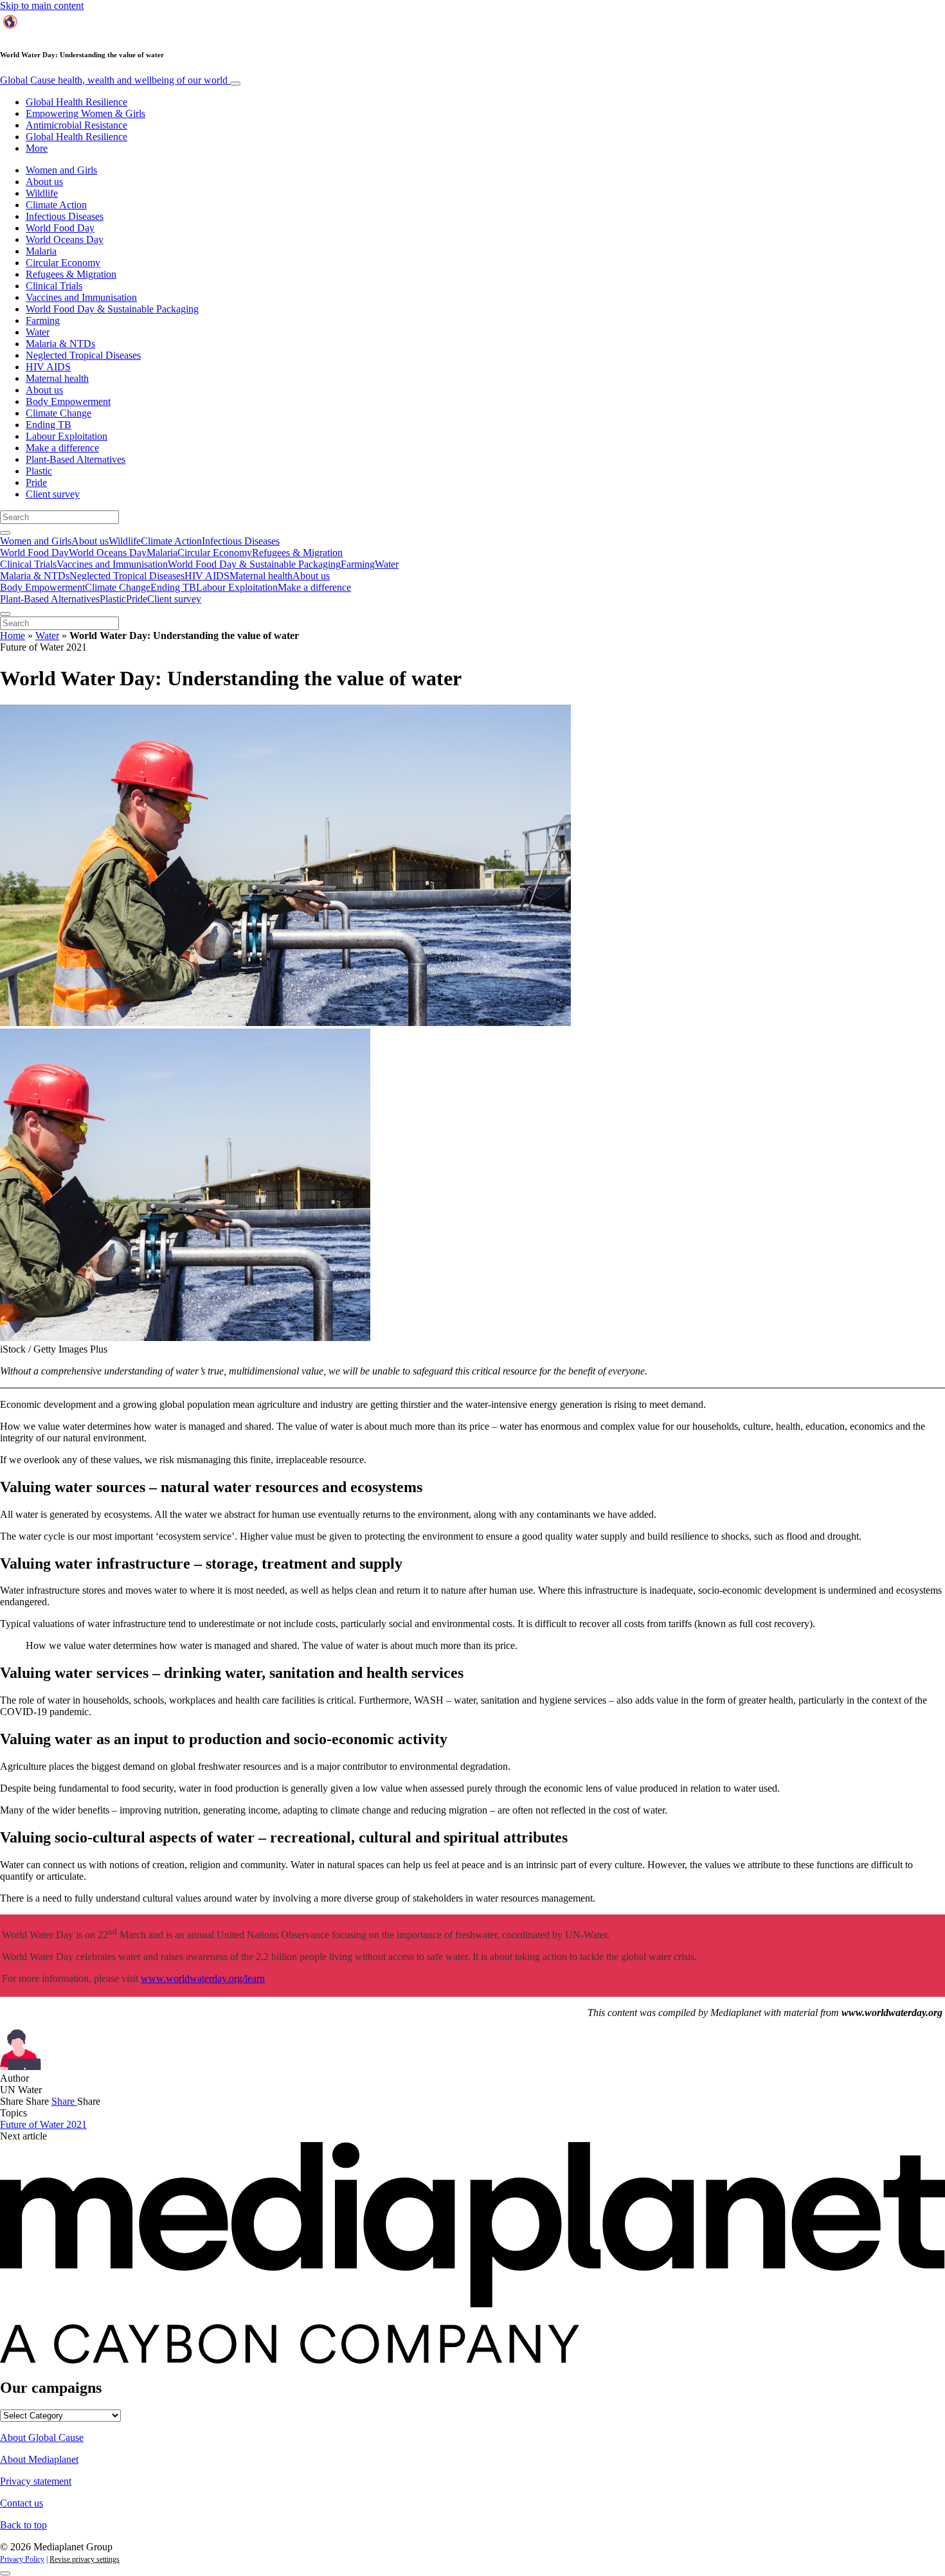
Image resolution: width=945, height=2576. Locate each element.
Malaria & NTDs (60, 344)
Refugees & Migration (71, 274)
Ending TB (49, 425)
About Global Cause (42, 2437)
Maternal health (57, 378)
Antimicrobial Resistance (76, 125)
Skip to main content (42, 5)
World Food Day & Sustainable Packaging (112, 309)
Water (38, 332)
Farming (43, 320)
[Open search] (5, 533)
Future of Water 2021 (43, 2124)
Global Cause (114, 80)
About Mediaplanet (39, 2459)
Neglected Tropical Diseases (83, 355)
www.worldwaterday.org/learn (203, 1978)
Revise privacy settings (85, 2559)
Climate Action (56, 205)
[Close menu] (5, 614)
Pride (36, 482)
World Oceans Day (65, 239)
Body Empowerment (68, 401)
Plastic (39, 471)
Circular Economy (63, 263)
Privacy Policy (22, 2559)
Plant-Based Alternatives (76, 459)
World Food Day (60, 228)
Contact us (22, 2503)
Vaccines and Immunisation (81, 297)
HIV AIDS (48, 367)
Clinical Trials (54, 286)
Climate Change (59, 413)
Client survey (53, 494)
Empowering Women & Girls (85, 113)
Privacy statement (36, 2481)
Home (13, 635)
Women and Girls (61, 170)
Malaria (41, 251)
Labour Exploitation (67, 436)
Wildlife (42, 193)
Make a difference (62, 448)
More (37, 148)
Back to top (23, 2525)
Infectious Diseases (65, 216)
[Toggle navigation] (235, 84)
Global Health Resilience (76, 102)
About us (44, 182)
